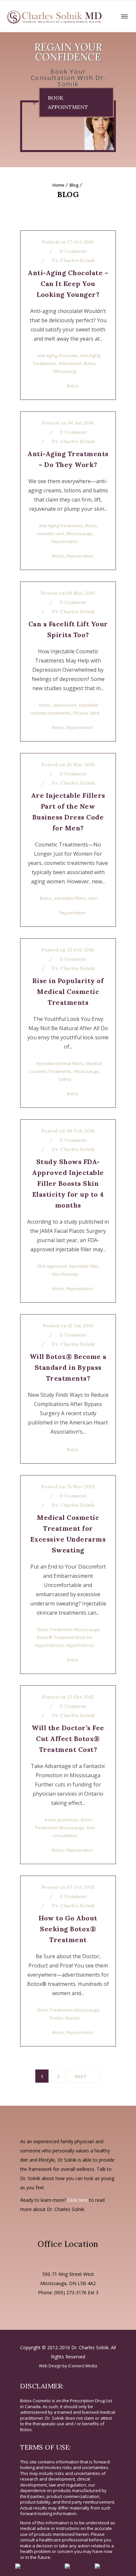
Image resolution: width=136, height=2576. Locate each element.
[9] (58, 126)
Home (58, 185)
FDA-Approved (52, 1266)
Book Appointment (68, 102)
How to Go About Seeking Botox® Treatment (68, 1929)
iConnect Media (83, 2366)
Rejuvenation (65, 541)
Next (81, 2076)
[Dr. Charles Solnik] (54, 16)
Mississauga (79, 533)
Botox (90, 363)
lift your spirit (86, 713)
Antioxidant (70, 363)
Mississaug (65, 371)
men (93, 898)
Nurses (73, 2018)
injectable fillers (70, 898)
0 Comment (72, 251)
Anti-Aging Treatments (61, 526)
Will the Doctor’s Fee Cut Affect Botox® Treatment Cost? (68, 1739)
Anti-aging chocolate (57, 355)
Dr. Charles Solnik (73, 260)
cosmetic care (50, 533)
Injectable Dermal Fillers (60, 1063)
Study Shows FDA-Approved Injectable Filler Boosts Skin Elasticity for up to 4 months (68, 1183)
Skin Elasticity (65, 1274)
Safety (65, 1079)
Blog (74, 185)
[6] (93, 126)
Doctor (56, 2018)
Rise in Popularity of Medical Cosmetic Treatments (68, 991)
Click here (78, 2200)
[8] (23, 126)
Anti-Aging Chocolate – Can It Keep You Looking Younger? (68, 284)
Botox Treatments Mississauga (68, 1629)
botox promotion (62, 1820)
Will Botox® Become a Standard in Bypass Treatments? (68, 1367)
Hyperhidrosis (80, 1645)
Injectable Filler (84, 1266)
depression (65, 705)
